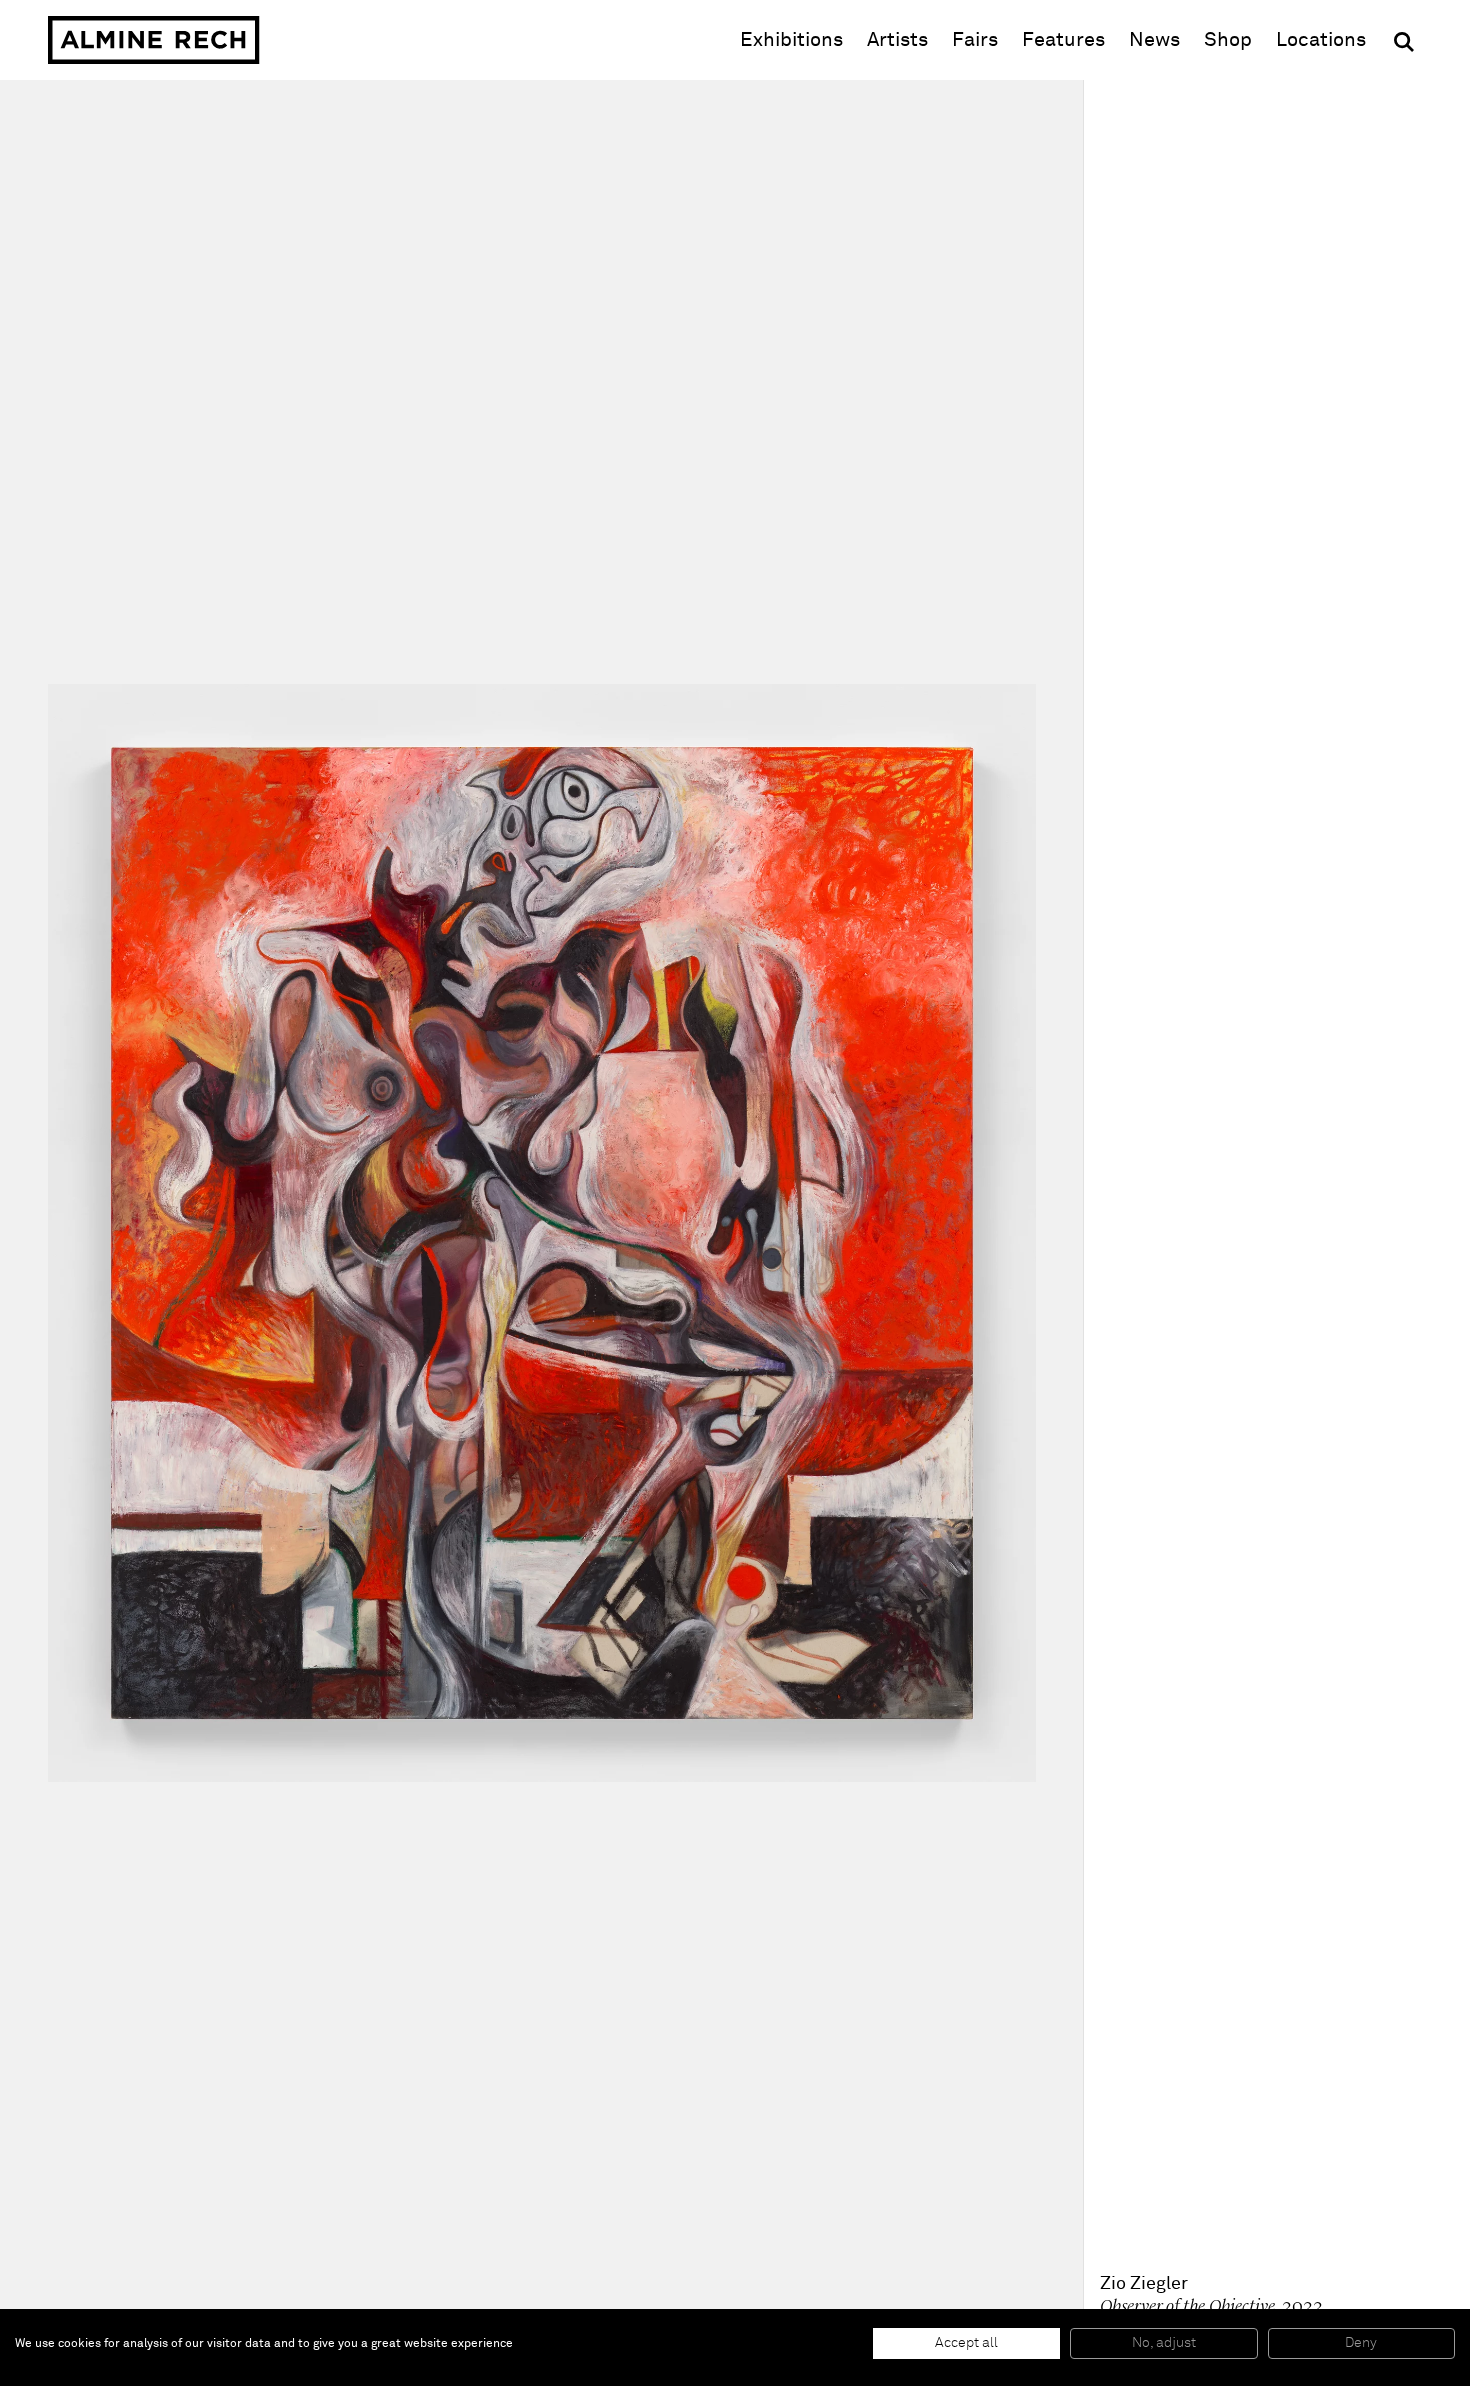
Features (1063, 40)
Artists (897, 40)
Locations (1321, 40)
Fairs (975, 40)
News (1154, 40)
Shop (1228, 39)
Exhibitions (791, 40)
